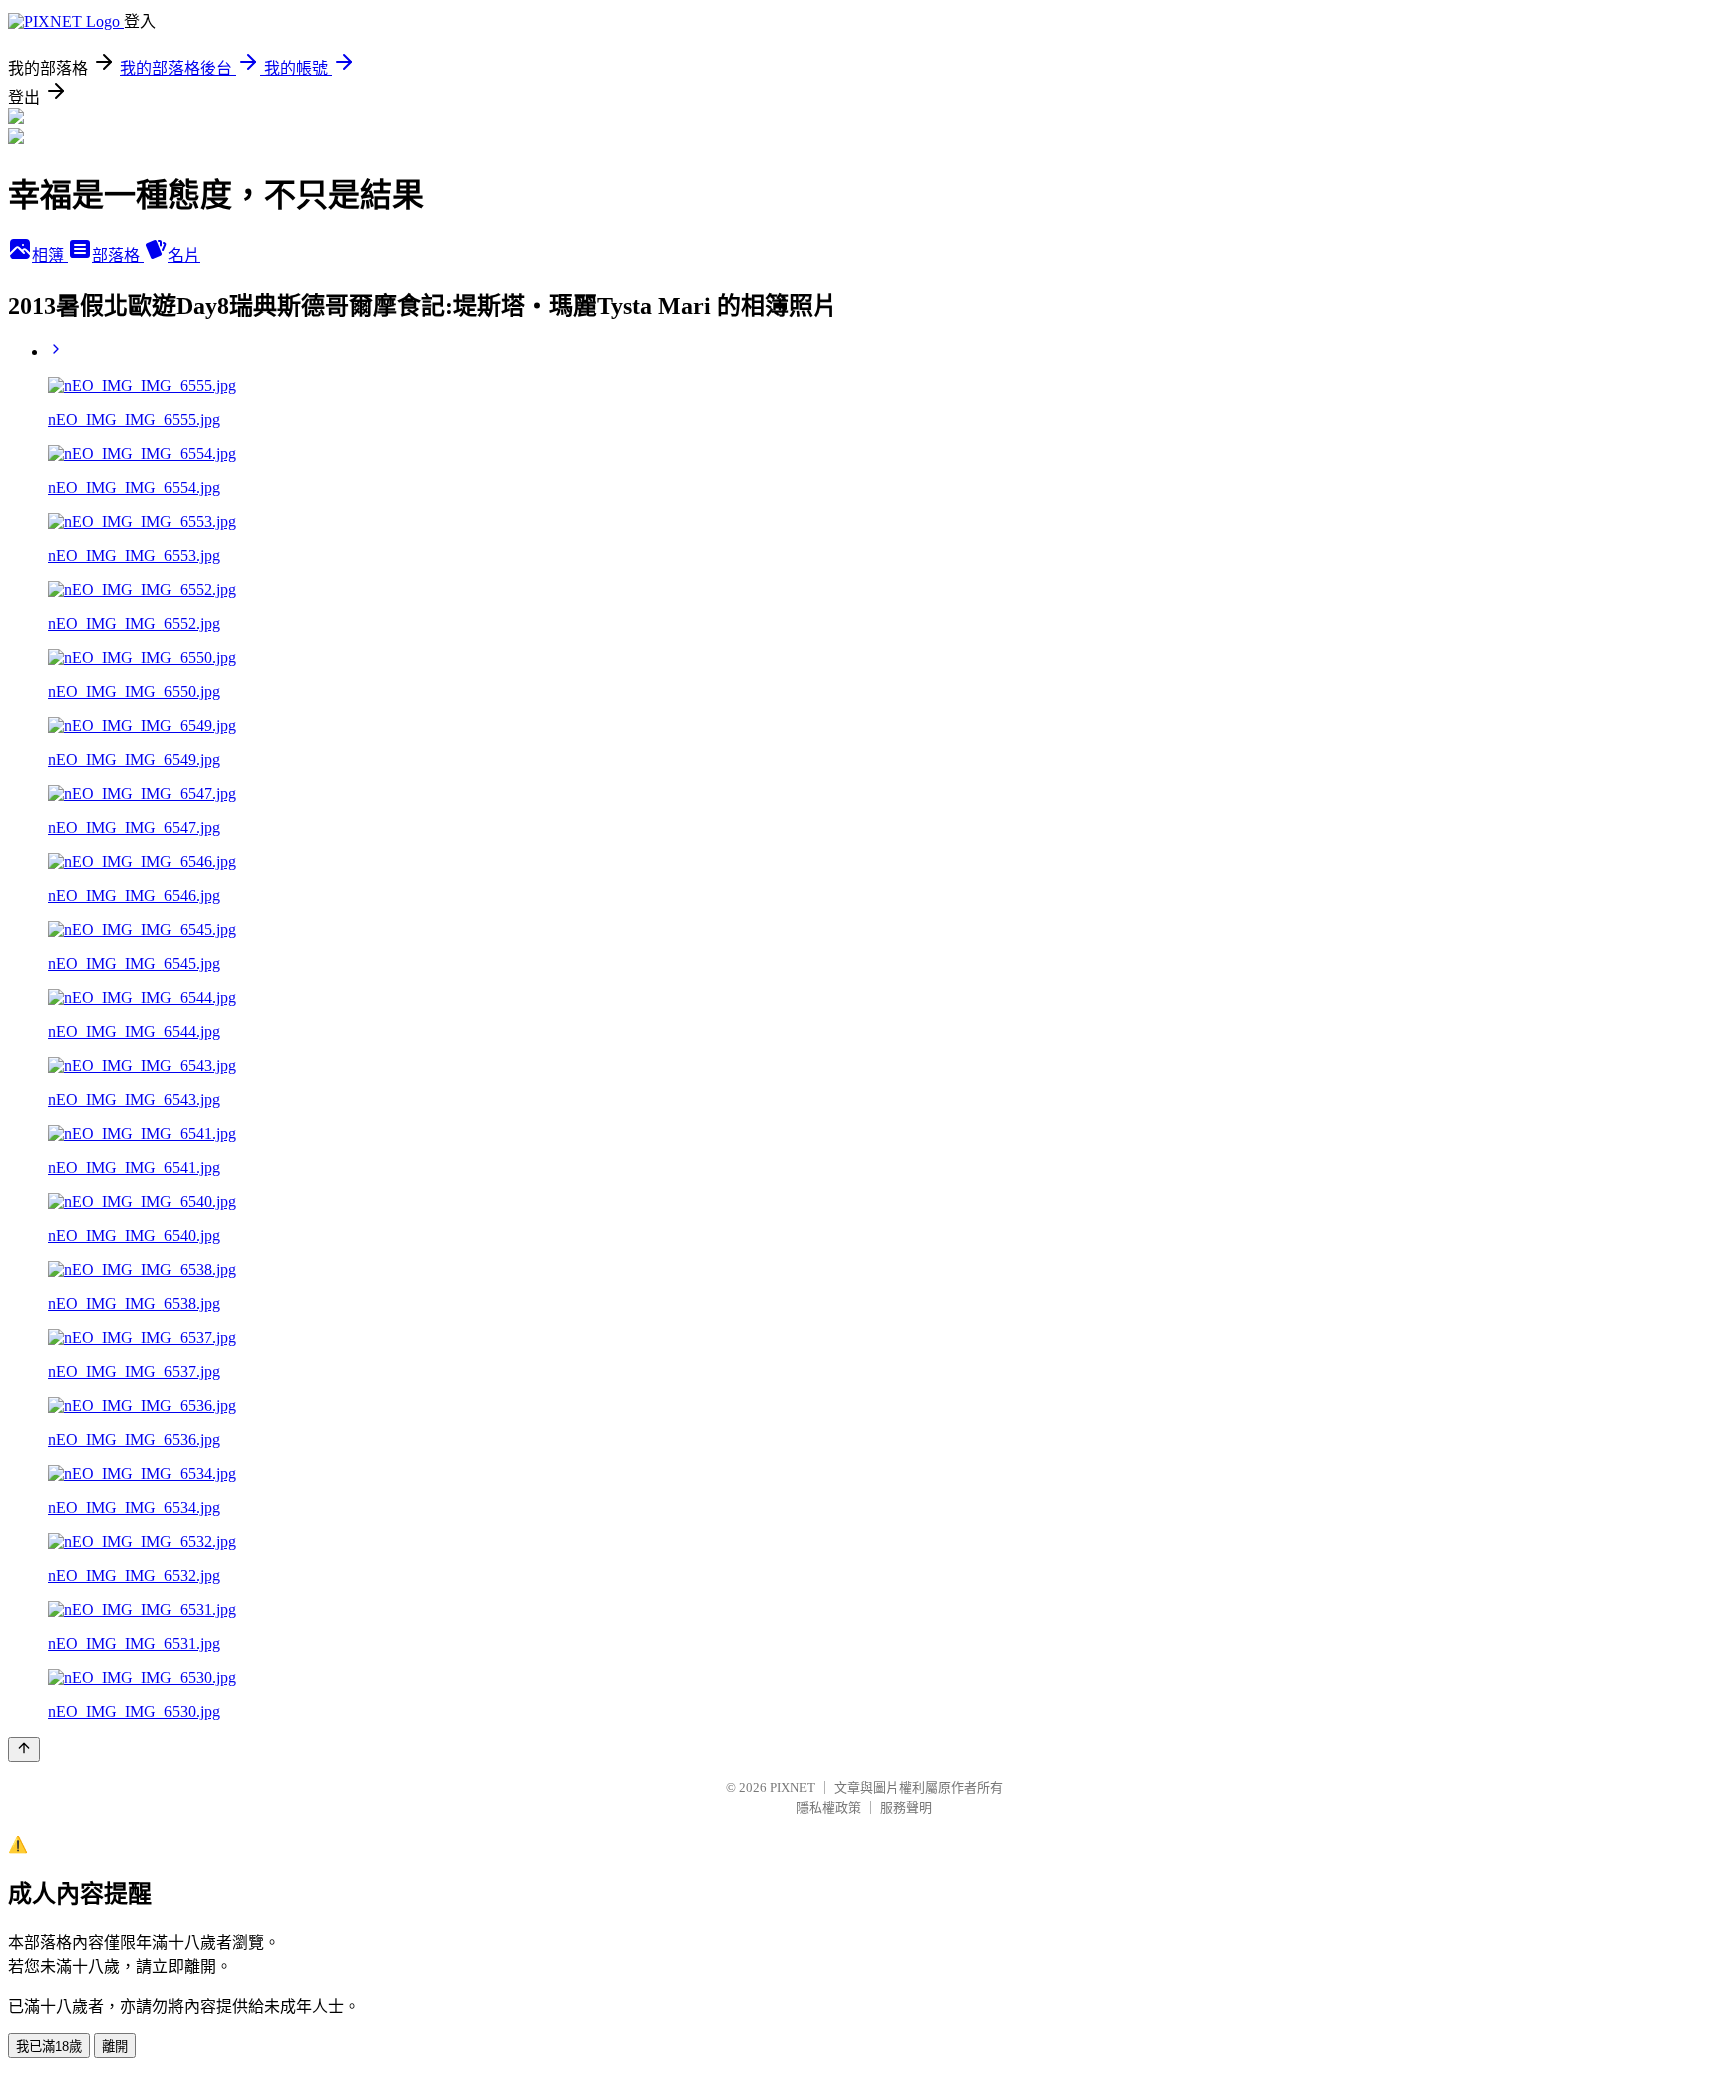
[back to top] (24, 1749)
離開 (115, 2046)
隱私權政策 (828, 1807)
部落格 (118, 255)
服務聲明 (906, 1807)
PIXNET (792, 1787)
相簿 (50, 255)
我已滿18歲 (49, 2046)
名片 (184, 255)
